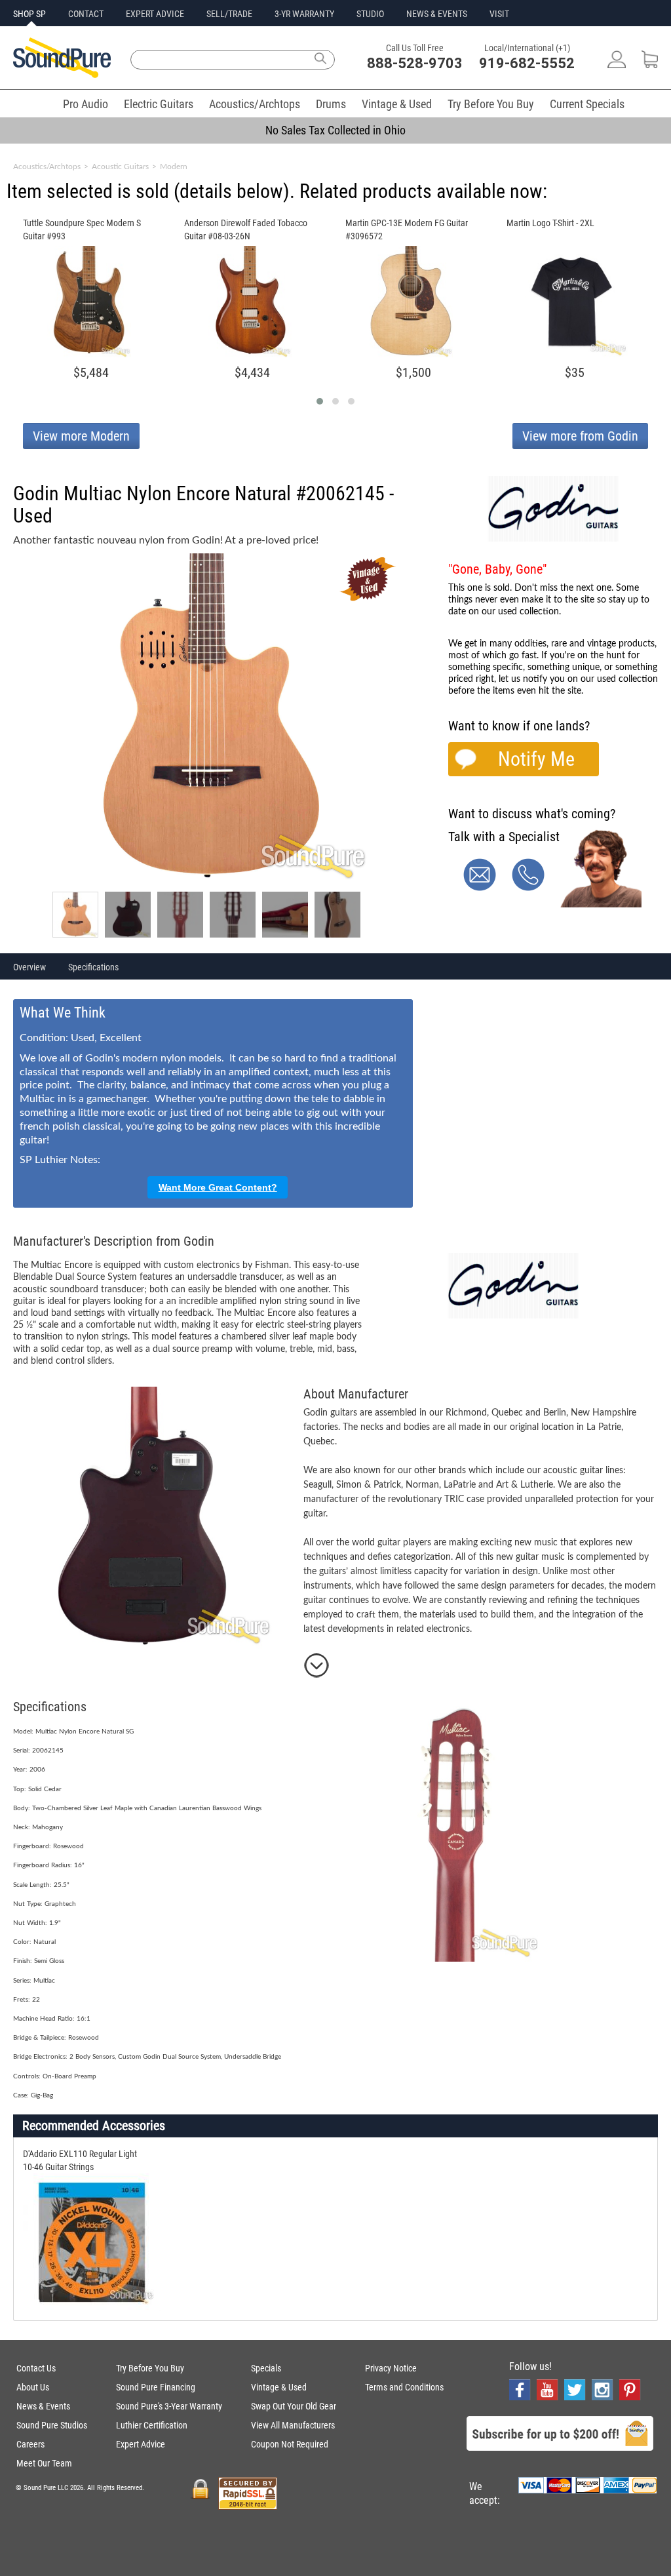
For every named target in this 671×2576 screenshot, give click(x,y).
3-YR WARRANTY (304, 14)
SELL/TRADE (229, 14)
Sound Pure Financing (156, 2387)
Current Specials (587, 104)
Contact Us (36, 2368)
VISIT (499, 14)
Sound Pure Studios (52, 2425)
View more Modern (81, 436)
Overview (29, 967)
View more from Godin (580, 436)
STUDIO (370, 14)
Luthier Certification (152, 2425)
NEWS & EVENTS (437, 14)
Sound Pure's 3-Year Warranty (169, 2406)
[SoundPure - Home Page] (62, 74)
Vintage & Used (397, 104)
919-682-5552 (527, 63)
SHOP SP (29, 14)
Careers (30, 2444)
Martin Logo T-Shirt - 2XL (550, 223)
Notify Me (536, 759)
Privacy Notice (391, 2368)
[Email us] (480, 888)
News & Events (43, 2406)
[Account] (617, 65)
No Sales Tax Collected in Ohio (335, 130)
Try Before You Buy (491, 104)
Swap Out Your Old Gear (294, 2406)
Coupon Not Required (290, 2444)
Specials (266, 2368)
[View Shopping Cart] (650, 65)
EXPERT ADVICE (155, 14)
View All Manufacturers (293, 2425)
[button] (320, 401)
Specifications (93, 967)
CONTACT (86, 14)
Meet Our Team (44, 2463)
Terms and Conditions (404, 2387)
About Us (33, 2387)
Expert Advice (141, 2444)
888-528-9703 (415, 63)
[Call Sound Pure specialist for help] (528, 888)
